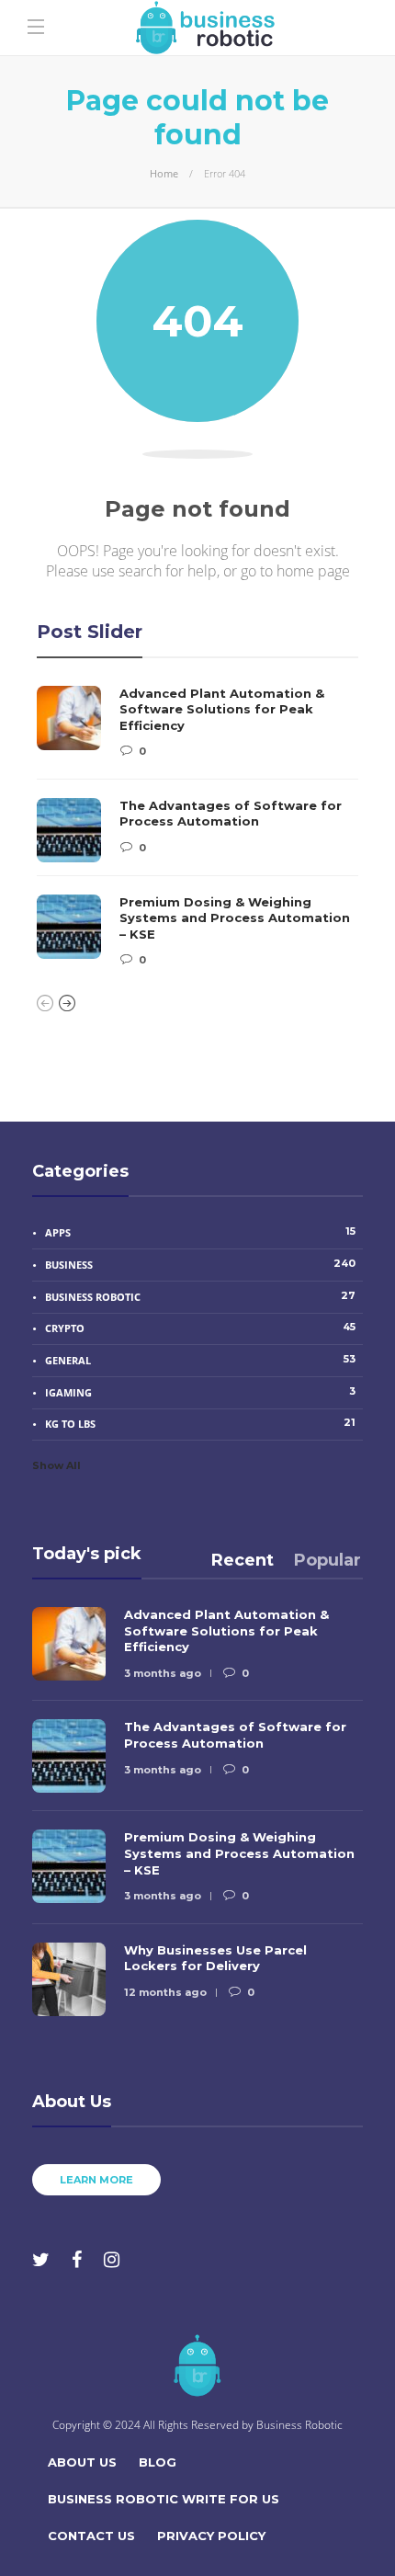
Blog (158, 2462)
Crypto (200, 1328)
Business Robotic (200, 1296)
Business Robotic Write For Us (164, 2499)
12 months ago (165, 1992)
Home (164, 173)
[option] (197, 827)
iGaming (200, 1392)
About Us (82, 2462)
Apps (200, 1232)
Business (200, 1264)
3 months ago (163, 1673)
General (200, 1360)
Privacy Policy (211, 2536)
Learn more (96, 2180)
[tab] (243, 1560)
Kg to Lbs (200, 1423)
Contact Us (91, 2536)
